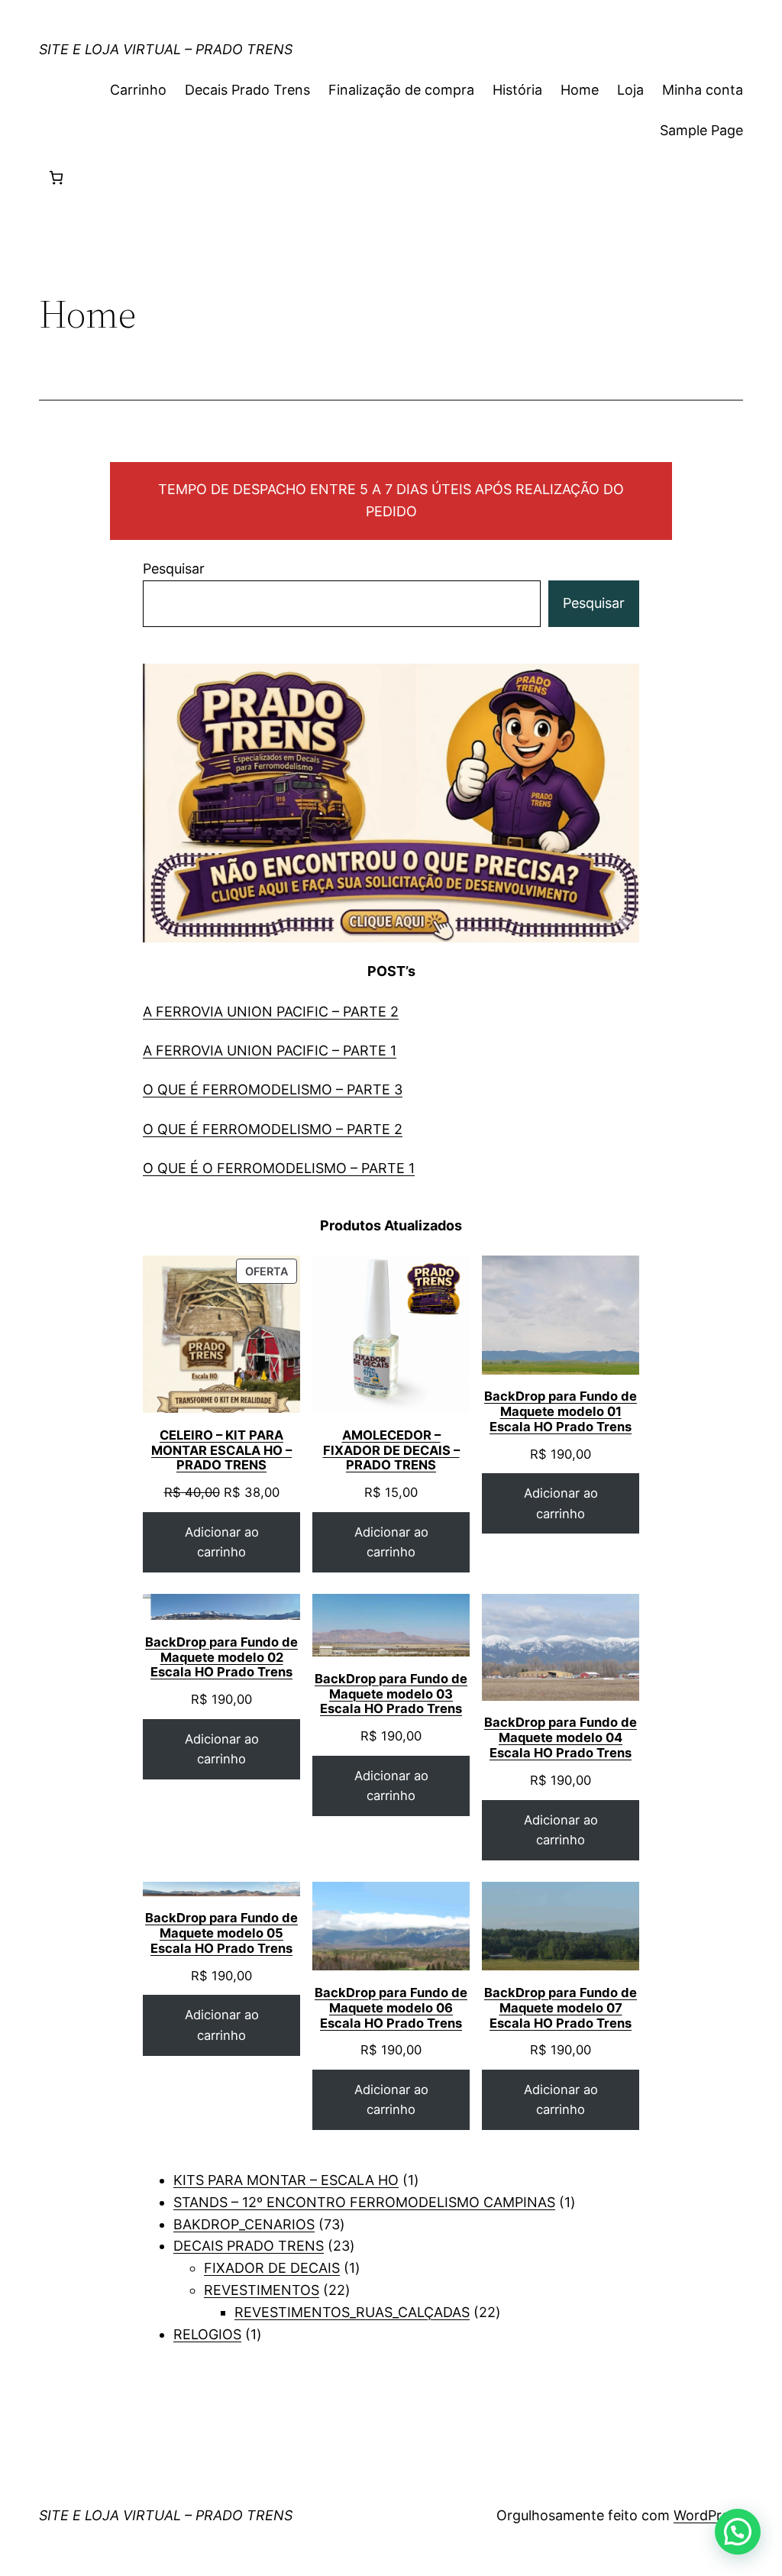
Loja (630, 90)
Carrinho (138, 90)
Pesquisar (174, 569)
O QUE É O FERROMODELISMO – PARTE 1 (279, 1168)
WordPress (708, 2515)
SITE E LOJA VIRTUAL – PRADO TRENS (166, 49)
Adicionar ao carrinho (222, 1542)
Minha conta (703, 90)
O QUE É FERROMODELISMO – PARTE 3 (273, 1089)
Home (580, 90)
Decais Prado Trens (247, 90)
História (517, 90)
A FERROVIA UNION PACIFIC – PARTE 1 (270, 1050)
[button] (738, 2532)
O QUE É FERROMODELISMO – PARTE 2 (273, 1129)
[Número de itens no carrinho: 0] (56, 178)
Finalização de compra (401, 90)
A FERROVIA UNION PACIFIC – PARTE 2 (271, 1012)
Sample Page (701, 130)
